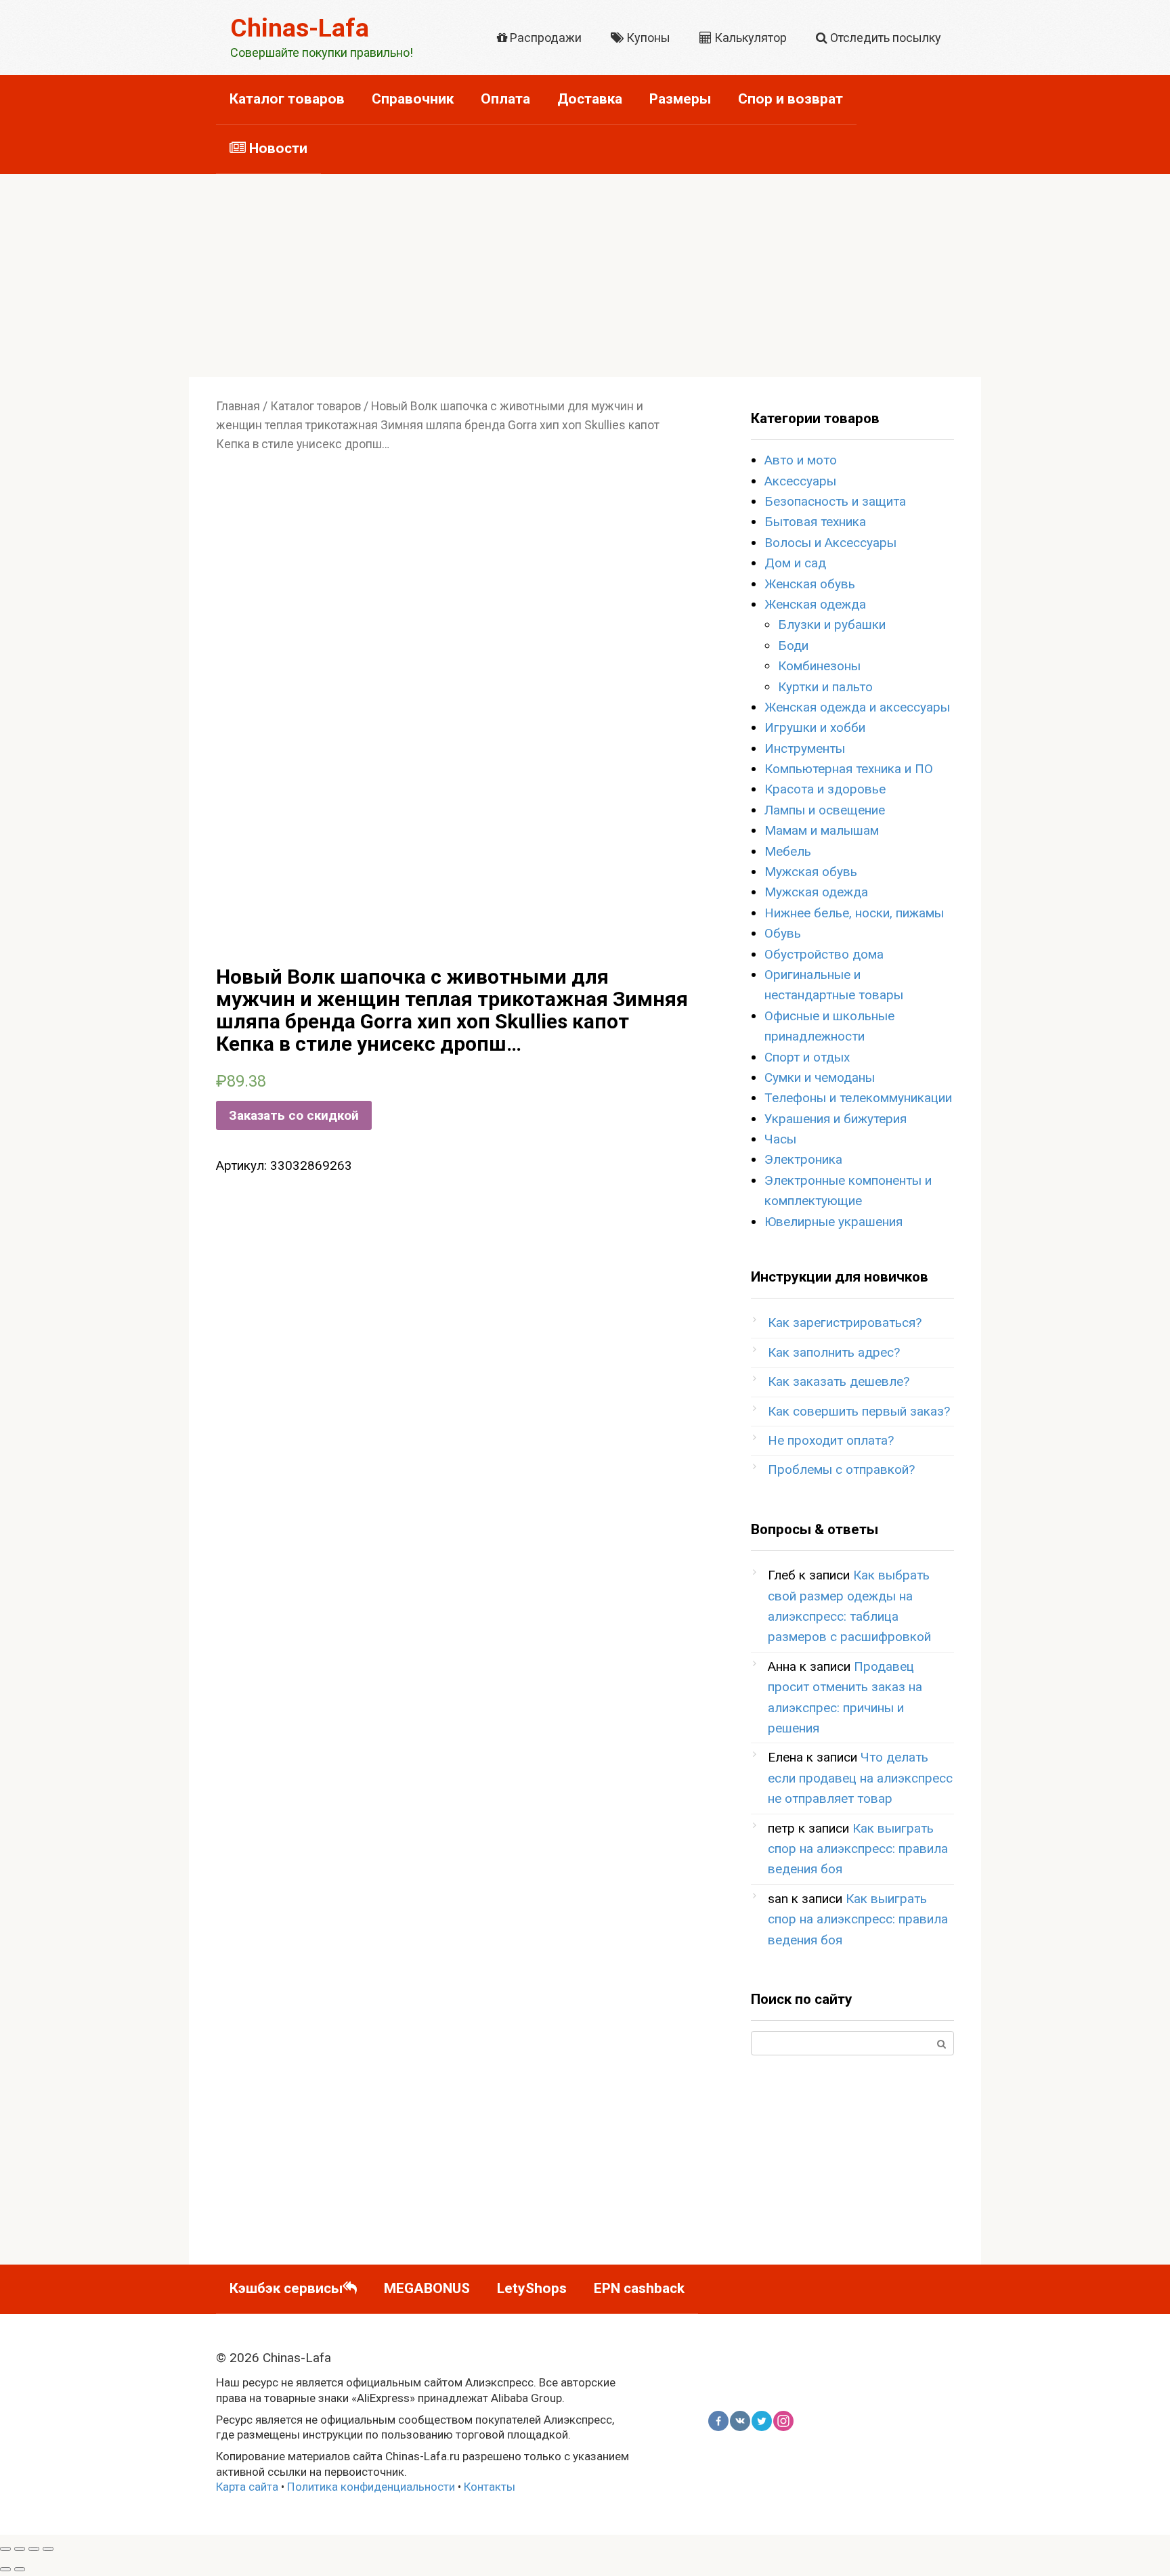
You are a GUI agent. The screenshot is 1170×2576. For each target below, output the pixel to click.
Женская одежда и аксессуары (857, 707)
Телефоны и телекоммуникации (858, 1098)
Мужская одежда (816, 892)
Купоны (647, 38)
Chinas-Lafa (300, 28)
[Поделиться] (20, 2549)
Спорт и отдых (807, 1057)
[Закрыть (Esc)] (5, 2549)
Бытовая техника (815, 522)
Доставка (590, 99)
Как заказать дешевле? (839, 1381)
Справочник (413, 99)
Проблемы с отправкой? (841, 1469)
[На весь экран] (34, 2549)
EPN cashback (639, 2288)
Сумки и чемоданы (820, 1077)
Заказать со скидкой (294, 1115)
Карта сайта (247, 2487)
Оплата (505, 99)
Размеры (680, 99)
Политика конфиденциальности (371, 2487)
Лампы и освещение (825, 810)
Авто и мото (801, 460)
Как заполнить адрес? (834, 1352)
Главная (238, 406)
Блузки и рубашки (832, 625)
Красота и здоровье (825, 789)
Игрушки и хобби (815, 727)
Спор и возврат (790, 99)
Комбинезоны (819, 666)
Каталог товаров (287, 99)
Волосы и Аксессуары (830, 543)
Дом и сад (795, 563)
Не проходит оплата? (831, 1440)
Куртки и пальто (825, 687)
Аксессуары (800, 481)
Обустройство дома (824, 954)
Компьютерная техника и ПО (849, 769)
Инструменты (805, 748)
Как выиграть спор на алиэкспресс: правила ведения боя (858, 1849)
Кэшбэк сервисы (286, 2288)
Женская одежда (815, 604)
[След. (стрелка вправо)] (20, 2569)
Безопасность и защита (835, 501)
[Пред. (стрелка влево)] (5, 2569)
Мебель (788, 851)
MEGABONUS (427, 2288)
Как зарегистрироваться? (845, 1323)
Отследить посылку (884, 38)
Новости (277, 148)
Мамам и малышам (822, 830)
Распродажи (544, 38)
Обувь (783, 933)
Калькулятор (749, 38)
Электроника (803, 1159)
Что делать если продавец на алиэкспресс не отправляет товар (860, 1778)
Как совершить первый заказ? (859, 1411)
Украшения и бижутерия (836, 1119)
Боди (793, 646)
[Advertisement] (585, 276)
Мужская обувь (811, 872)
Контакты (490, 2487)
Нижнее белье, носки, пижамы (854, 913)
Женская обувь (810, 584)
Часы (780, 1139)
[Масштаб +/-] (48, 2549)
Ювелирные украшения (833, 1222)
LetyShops (532, 2288)
